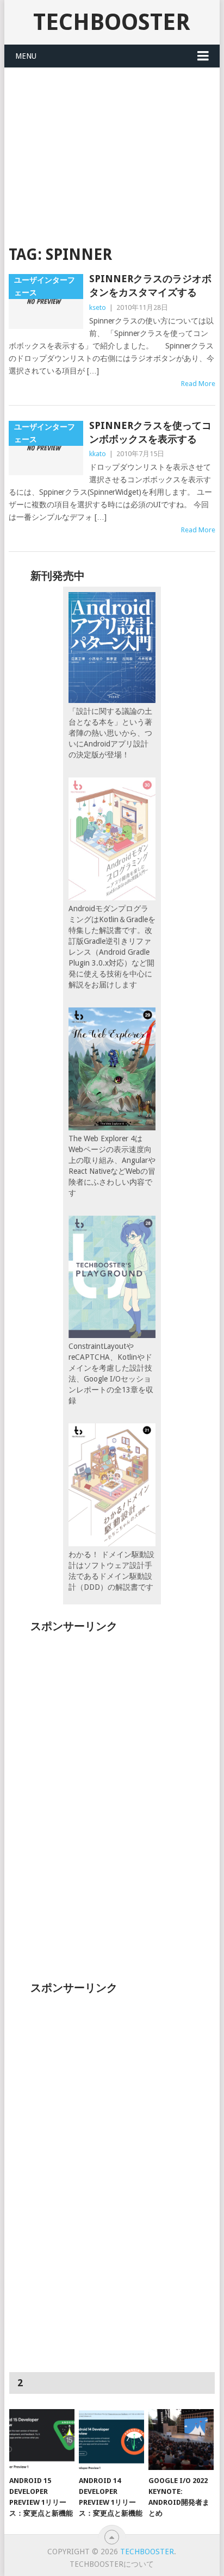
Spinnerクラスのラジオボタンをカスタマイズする (150, 285)
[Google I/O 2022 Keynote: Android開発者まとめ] (181, 2440)
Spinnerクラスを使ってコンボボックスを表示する (150, 432)
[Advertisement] (112, 150)
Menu (26, 56)
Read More (198, 384)
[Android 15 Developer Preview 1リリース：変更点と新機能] (42, 2440)
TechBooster (112, 22)
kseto (98, 307)
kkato (98, 454)
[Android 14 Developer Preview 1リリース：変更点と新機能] (111, 2440)
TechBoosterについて (112, 2564)
